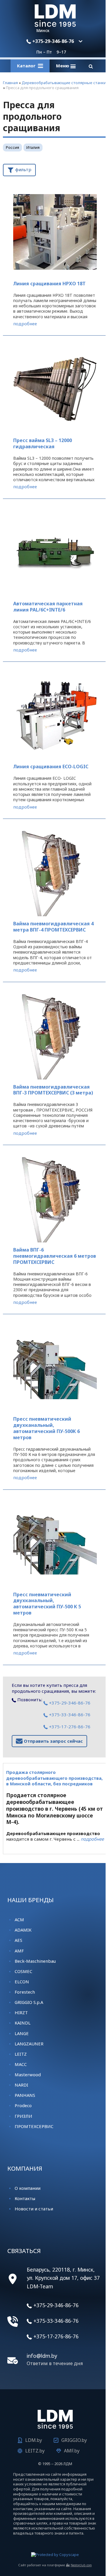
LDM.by (34, 2440)
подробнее (25, 324)
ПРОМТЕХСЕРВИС (34, 2126)
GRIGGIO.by (74, 2440)
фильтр (23, 169)
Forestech (25, 1992)
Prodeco (23, 2105)
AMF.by (72, 2451)
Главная (10, 83)
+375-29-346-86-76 (53, 41)
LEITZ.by (35, 2451)
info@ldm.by (42, 2356)
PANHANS (25, 2095)
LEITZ (21, 2054)
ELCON (22, 1982)
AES (18, 1940)
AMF (19, 1951)
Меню (63, 66)
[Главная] (55, 25)
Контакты (25, 2198)
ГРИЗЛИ (23, 2116)
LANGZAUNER (29, 2044)
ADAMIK (23, 1930)
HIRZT (21, 2012)
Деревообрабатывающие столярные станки (64, 83)
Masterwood (28, 2075)
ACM (19, 1919)
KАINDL (23, 2023)
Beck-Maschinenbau (35, 1961)
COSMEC (23, 1971)
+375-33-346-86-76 (69, 1714)
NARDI (21, 2085)
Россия (12, 147)
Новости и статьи (34, 2209)
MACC (21, 2064)
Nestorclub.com (81, 2565)
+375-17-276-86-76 (69, 1727)
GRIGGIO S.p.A (29, 2002)
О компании (28, 2188)
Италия (33, 147)
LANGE (22, 2033)
